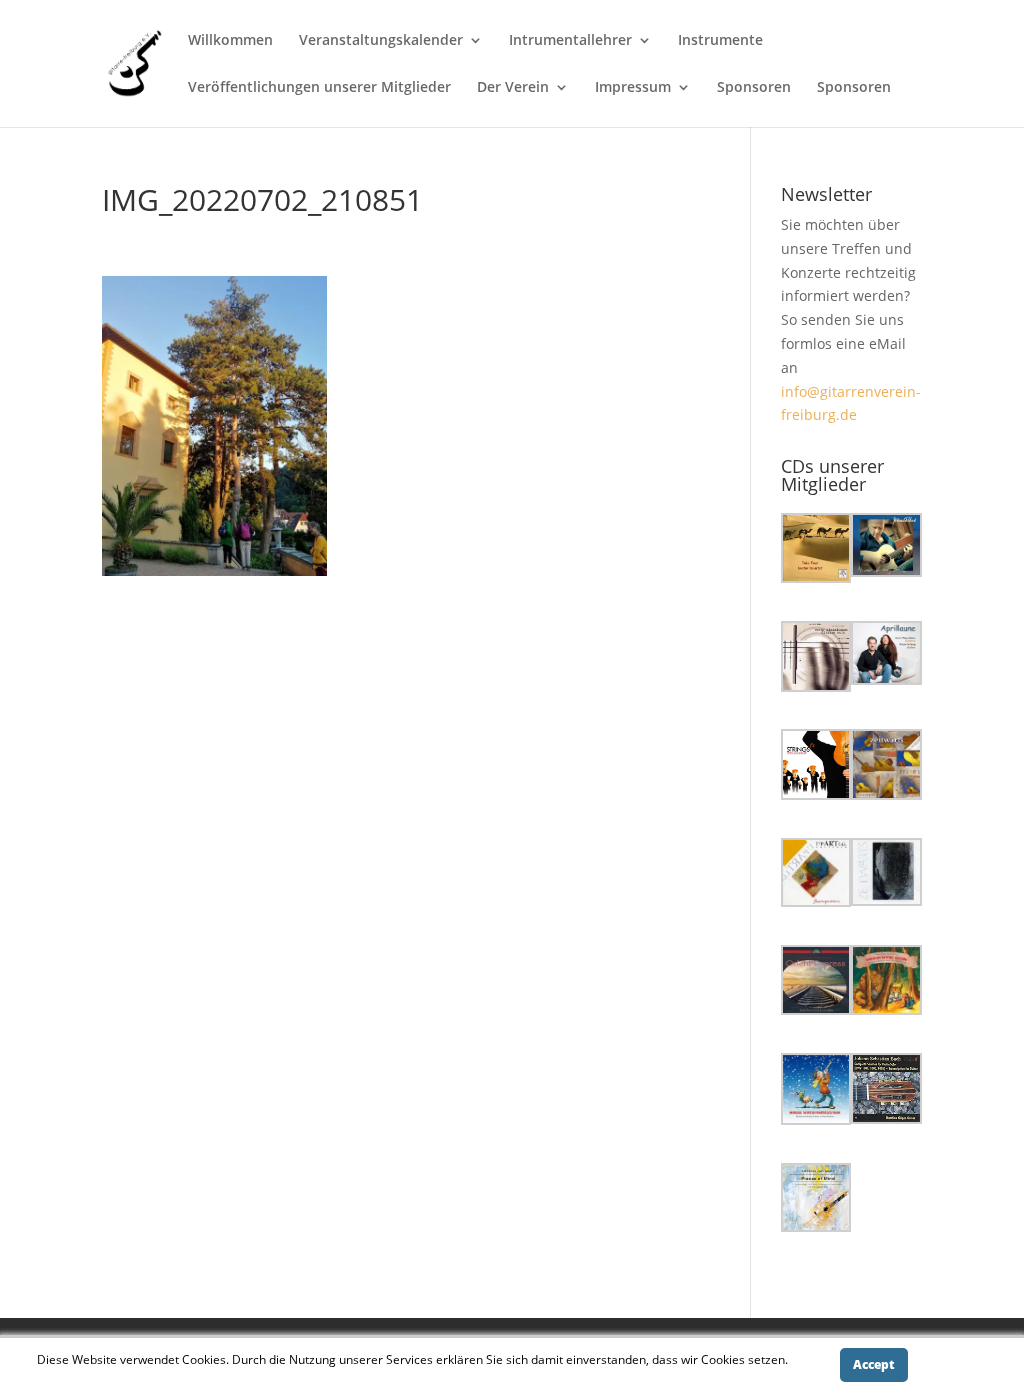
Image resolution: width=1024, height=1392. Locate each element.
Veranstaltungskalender (381, 41)
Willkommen (230, 41)
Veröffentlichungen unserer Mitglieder (319, 88)
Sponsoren (754, 88)
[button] (816, 551)
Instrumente (720, 41)
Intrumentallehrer (570, 41)
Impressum (633, 88)
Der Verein (513, 88)
